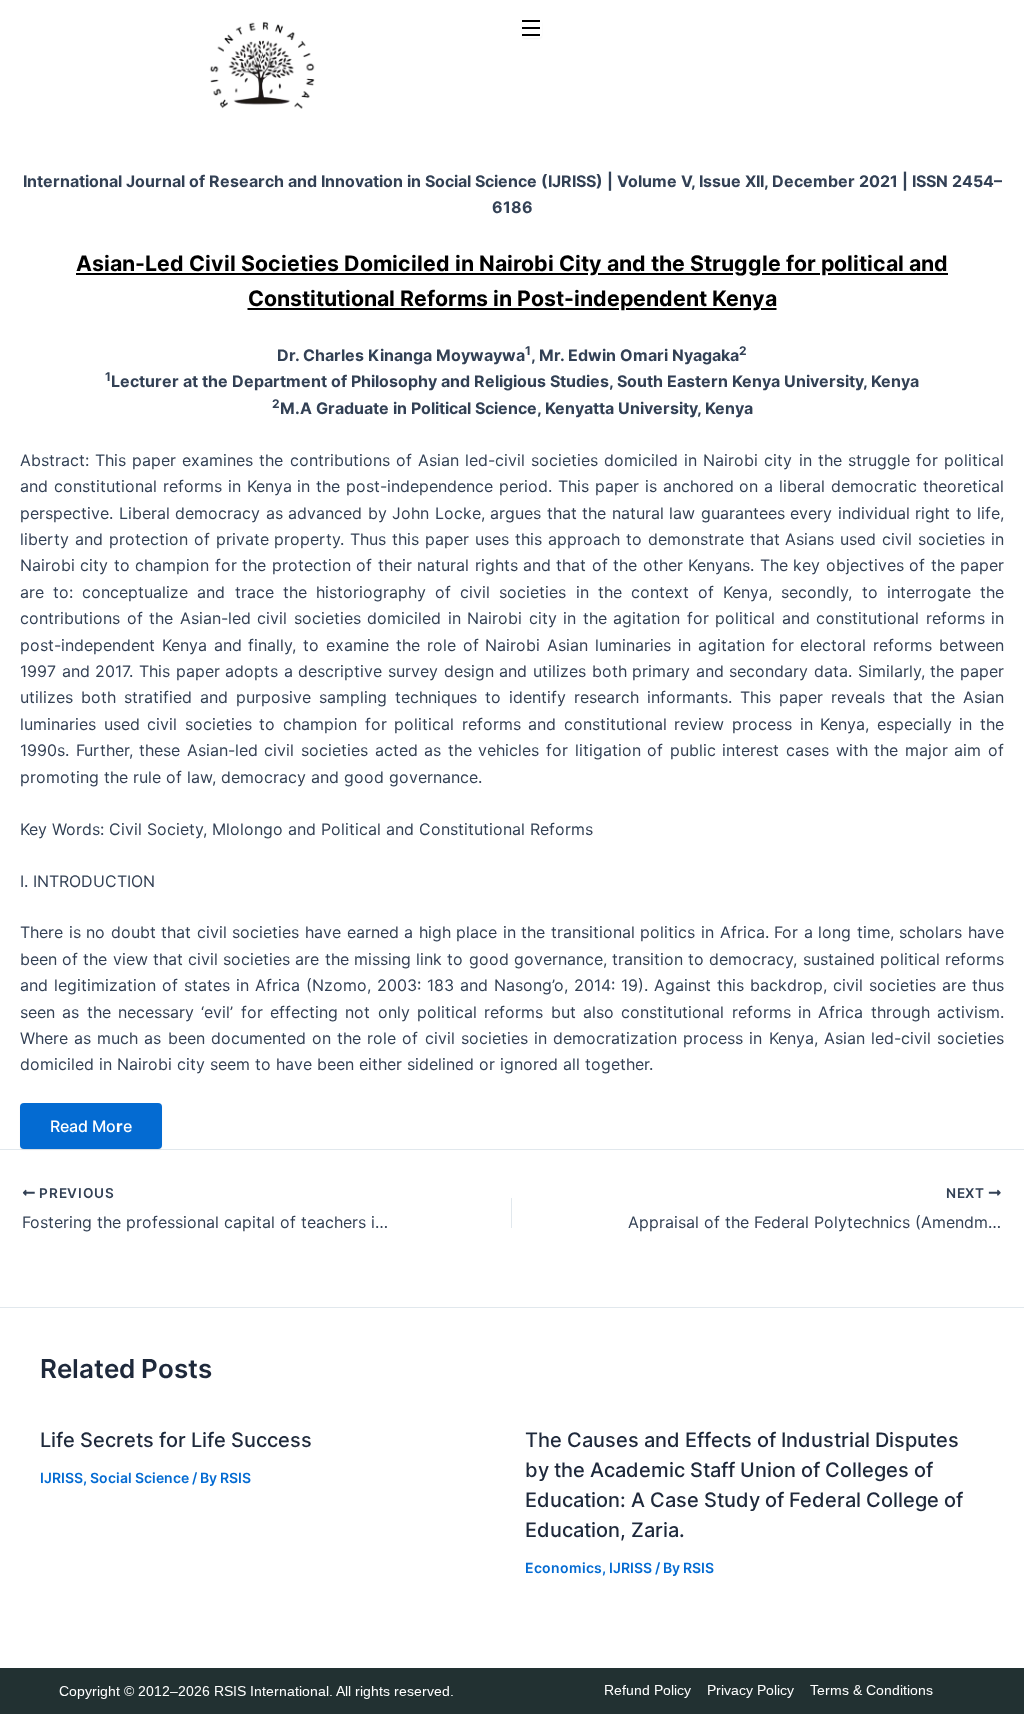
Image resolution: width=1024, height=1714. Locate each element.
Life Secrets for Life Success (176, 1440)
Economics (563, 1567)
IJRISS (61, 1477)
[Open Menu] (532, 29)
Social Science (139, 1477)
